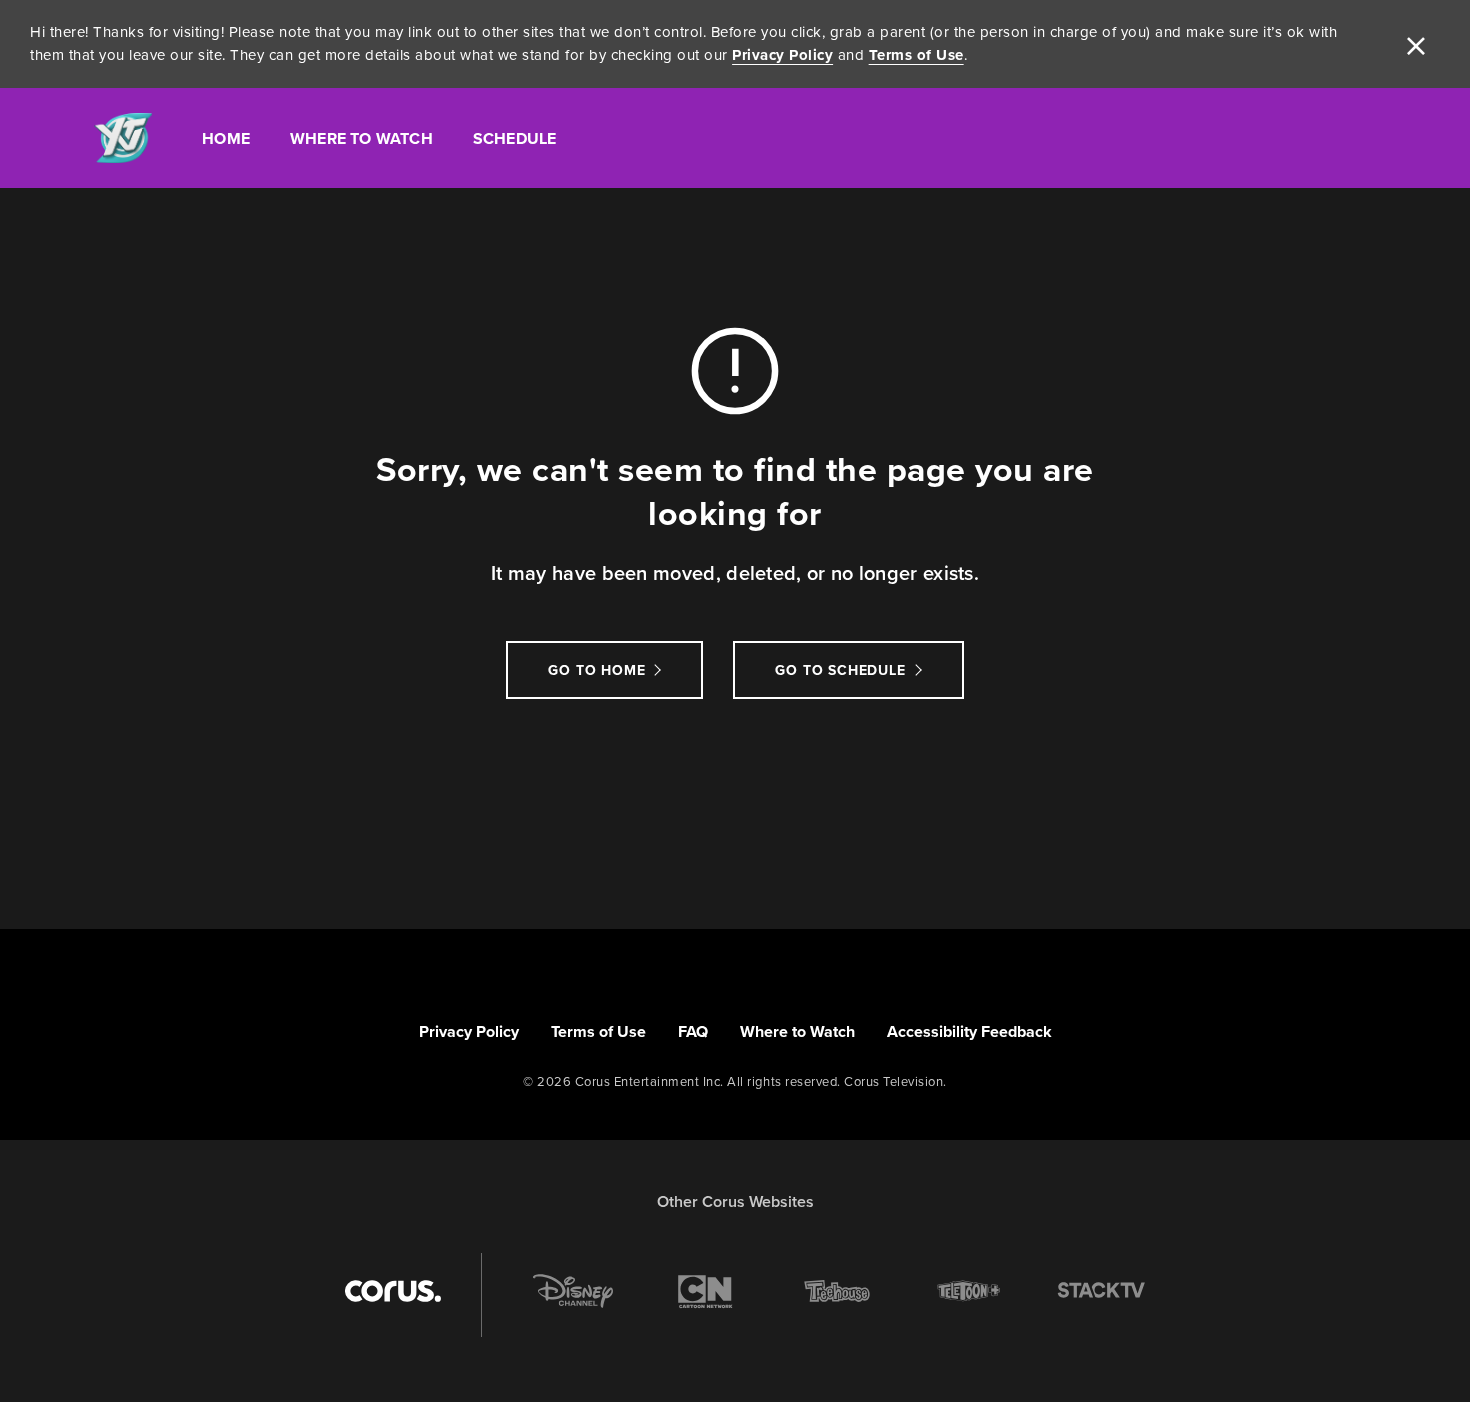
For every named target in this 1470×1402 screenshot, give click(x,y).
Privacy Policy (782, 55)
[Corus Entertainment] (393, 1291)
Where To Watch (361, 138)
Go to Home (596, 670)
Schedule (515, 138)
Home (226, 138)
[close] (1416, 44)
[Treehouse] (837, 1291)
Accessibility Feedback (969, 1031)
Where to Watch (797, 1031)
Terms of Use (916, 55)
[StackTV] (1101, 1291)
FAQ (693, 1031)
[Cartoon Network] (705, 1291)
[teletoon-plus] (969, 1291)
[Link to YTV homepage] (123, 138)
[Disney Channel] (573, 1291)
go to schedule (840, 670)
